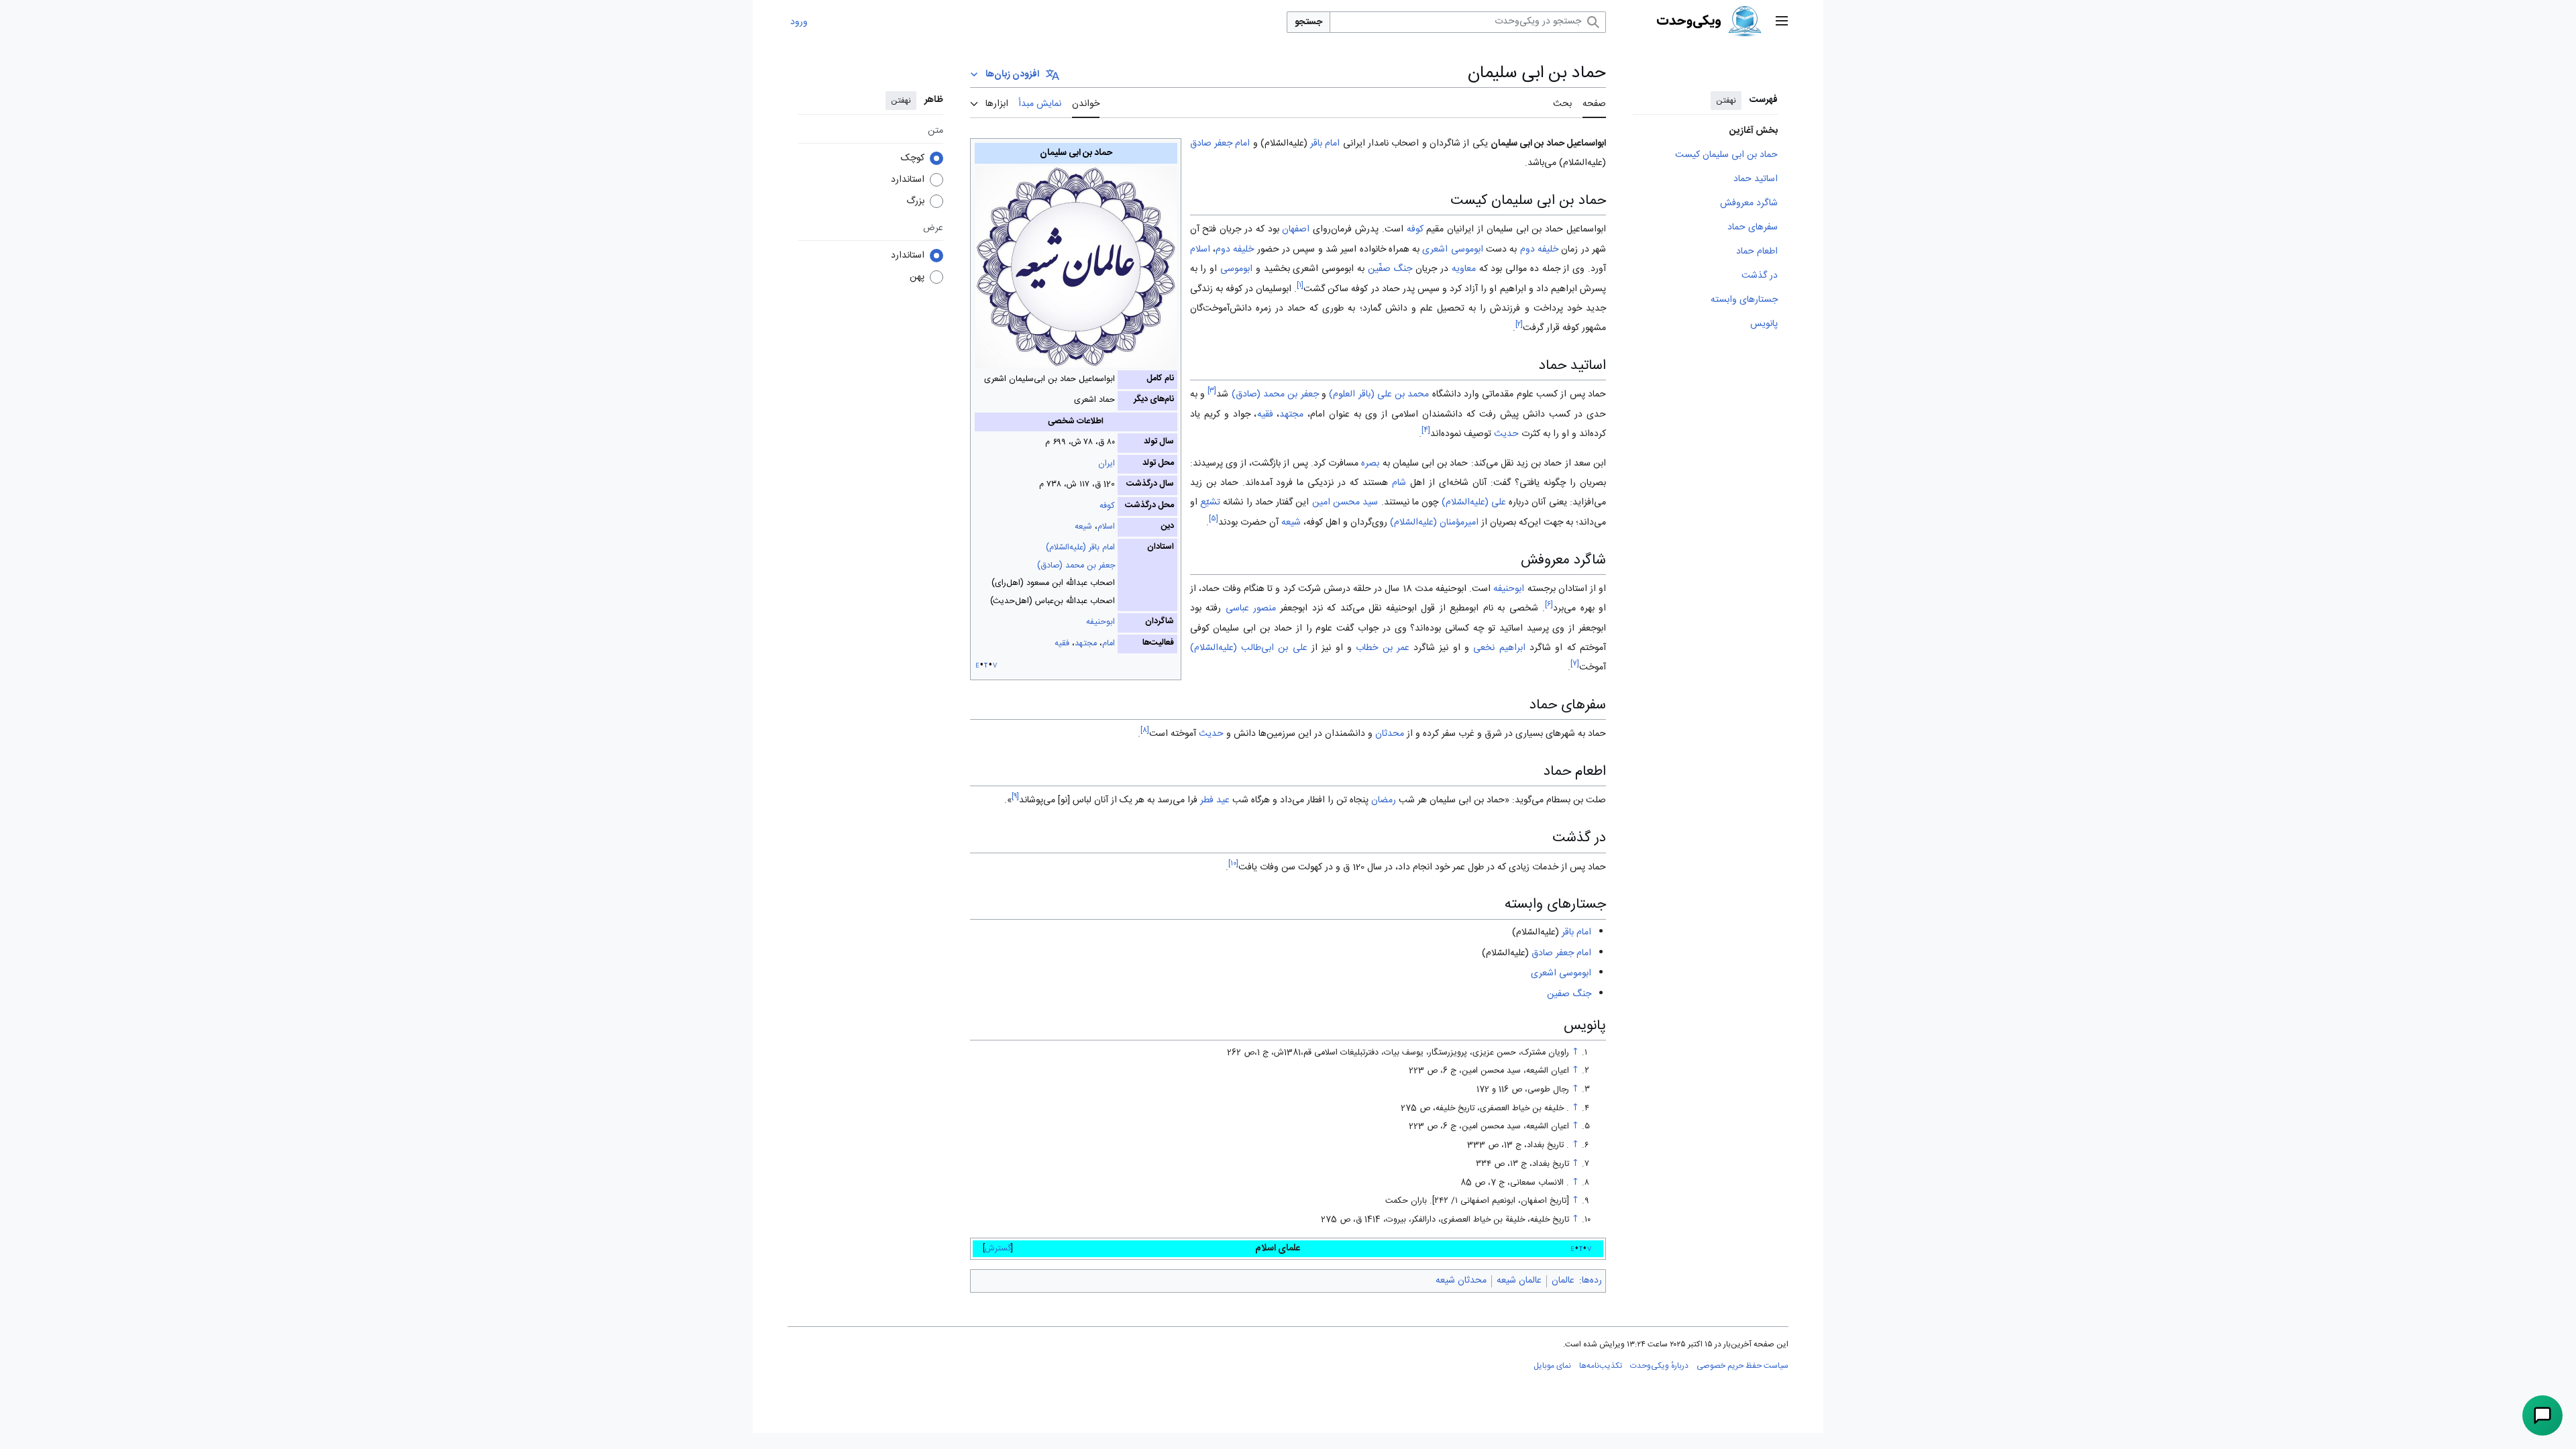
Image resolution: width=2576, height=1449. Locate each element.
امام (1109, 644)
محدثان (1390, 734)
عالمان (1563, 1281)
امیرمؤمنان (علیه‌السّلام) (1434, 523)
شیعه (1083, 527)
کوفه (1107, 506)
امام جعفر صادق (1220, 144)
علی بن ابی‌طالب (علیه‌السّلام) (1249, 648)
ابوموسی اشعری (1452, 250)
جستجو (1308, 22)
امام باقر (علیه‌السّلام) (1080, 548)
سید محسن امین (1345, 502)
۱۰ (1233, 864)
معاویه (1464, 269)
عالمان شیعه (1519, 1281)
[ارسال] (2542, 1415)
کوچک (913, 158)
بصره (1370, 464)
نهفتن (1726, 101)
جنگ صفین (1569, 994)
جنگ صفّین (1390, 269)
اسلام (1106, 527)
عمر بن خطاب (1383, 648)
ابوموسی (1236, 269)
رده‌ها (1592, 1281)
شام (1399, 483)
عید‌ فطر (1215, 800)
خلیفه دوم (1539, 250)
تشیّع (1210, 502)
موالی (1516, 269)
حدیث (1506, 434)
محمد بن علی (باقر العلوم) (1379, 394)
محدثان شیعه (1461, 1281)
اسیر (1348, 250)
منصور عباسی (1251, 608)
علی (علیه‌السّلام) (1474, 502)
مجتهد (1086, 644)
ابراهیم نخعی (1499, 648)
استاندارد (908, 180)
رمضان (1384, 800)
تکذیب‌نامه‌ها (1601, 1366)
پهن (917, 277)
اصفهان (1296, 229)
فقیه (1062, 644)
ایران (1107, 464)
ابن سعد (1590, 464)
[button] (1782, 22)
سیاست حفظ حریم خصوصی (1742, 1366)
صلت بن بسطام (1576, 800)
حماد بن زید (1539, 464)
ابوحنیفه (1101, 622)
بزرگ (915, 201)
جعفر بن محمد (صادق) (1076, 566)
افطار (1316, 800)
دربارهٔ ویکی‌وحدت (1659, 1366)
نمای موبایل (1552, 1366)
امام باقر (1325, 144)
